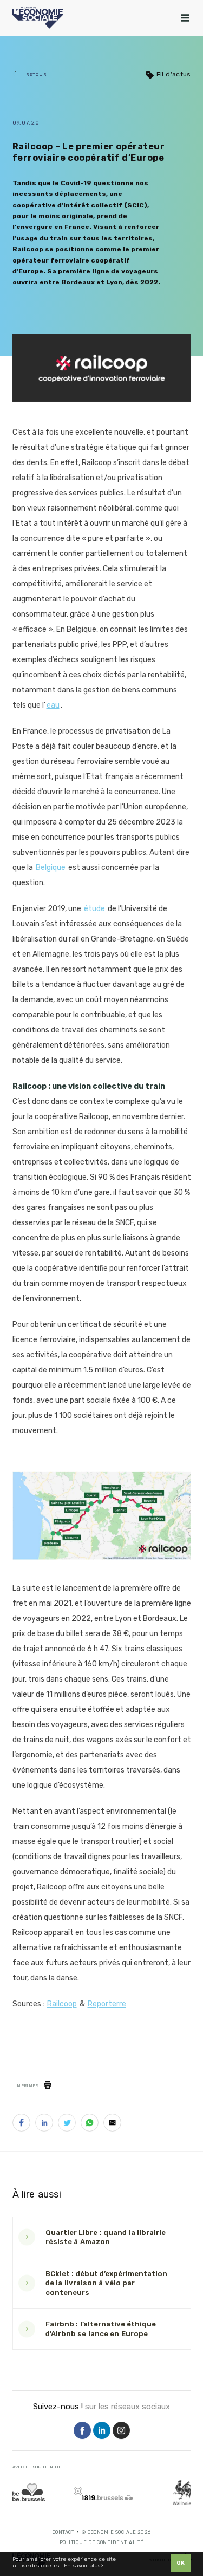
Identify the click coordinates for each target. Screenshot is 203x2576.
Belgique (51, 868)
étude (94, 909)
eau (53, 705)
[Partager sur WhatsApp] (90, 2125)
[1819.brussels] (103, 2494)
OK (181, 2563)
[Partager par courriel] (112, 2125)
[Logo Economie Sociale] (38, 18)
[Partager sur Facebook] (21, 2125)
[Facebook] (82, 2431)
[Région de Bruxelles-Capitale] (29, 2492)
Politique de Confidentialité (102, 2542)
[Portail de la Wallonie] (182, 2493)
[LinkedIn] (102, 2431)
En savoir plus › (84, 2566)
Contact (64, 2532)
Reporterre (107, 2004)
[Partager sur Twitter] (67, 2125)
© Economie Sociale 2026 (116, 2532)
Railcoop (62, 2004)
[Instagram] (121, 2431)
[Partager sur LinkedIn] (44, 2125)
